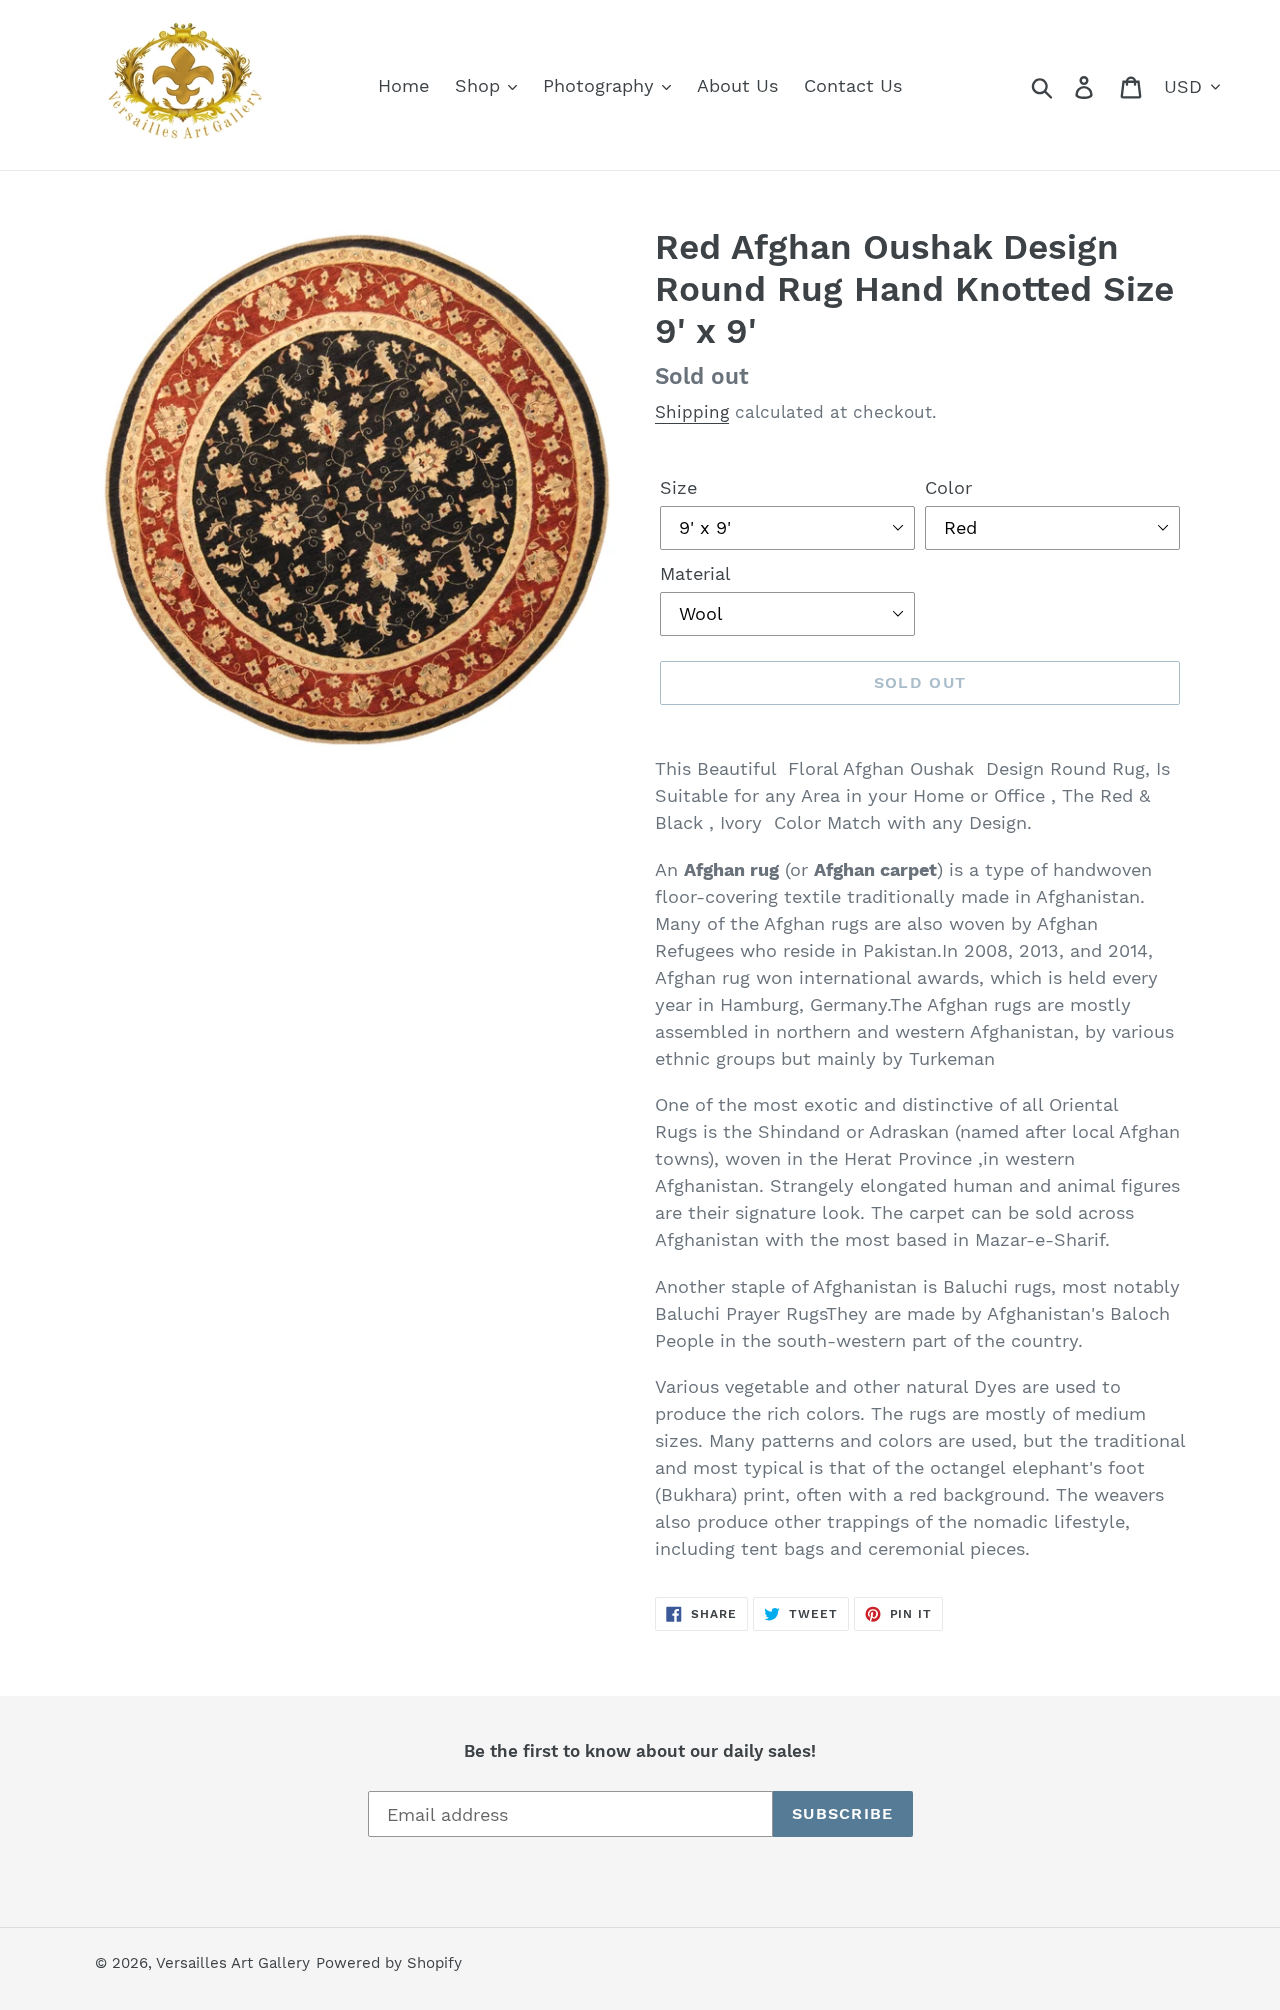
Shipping (692, 412)
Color (948, 487)
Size (678, 487)
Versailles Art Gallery (233, 1963)
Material (695, 573)
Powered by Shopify (389, 1963)
